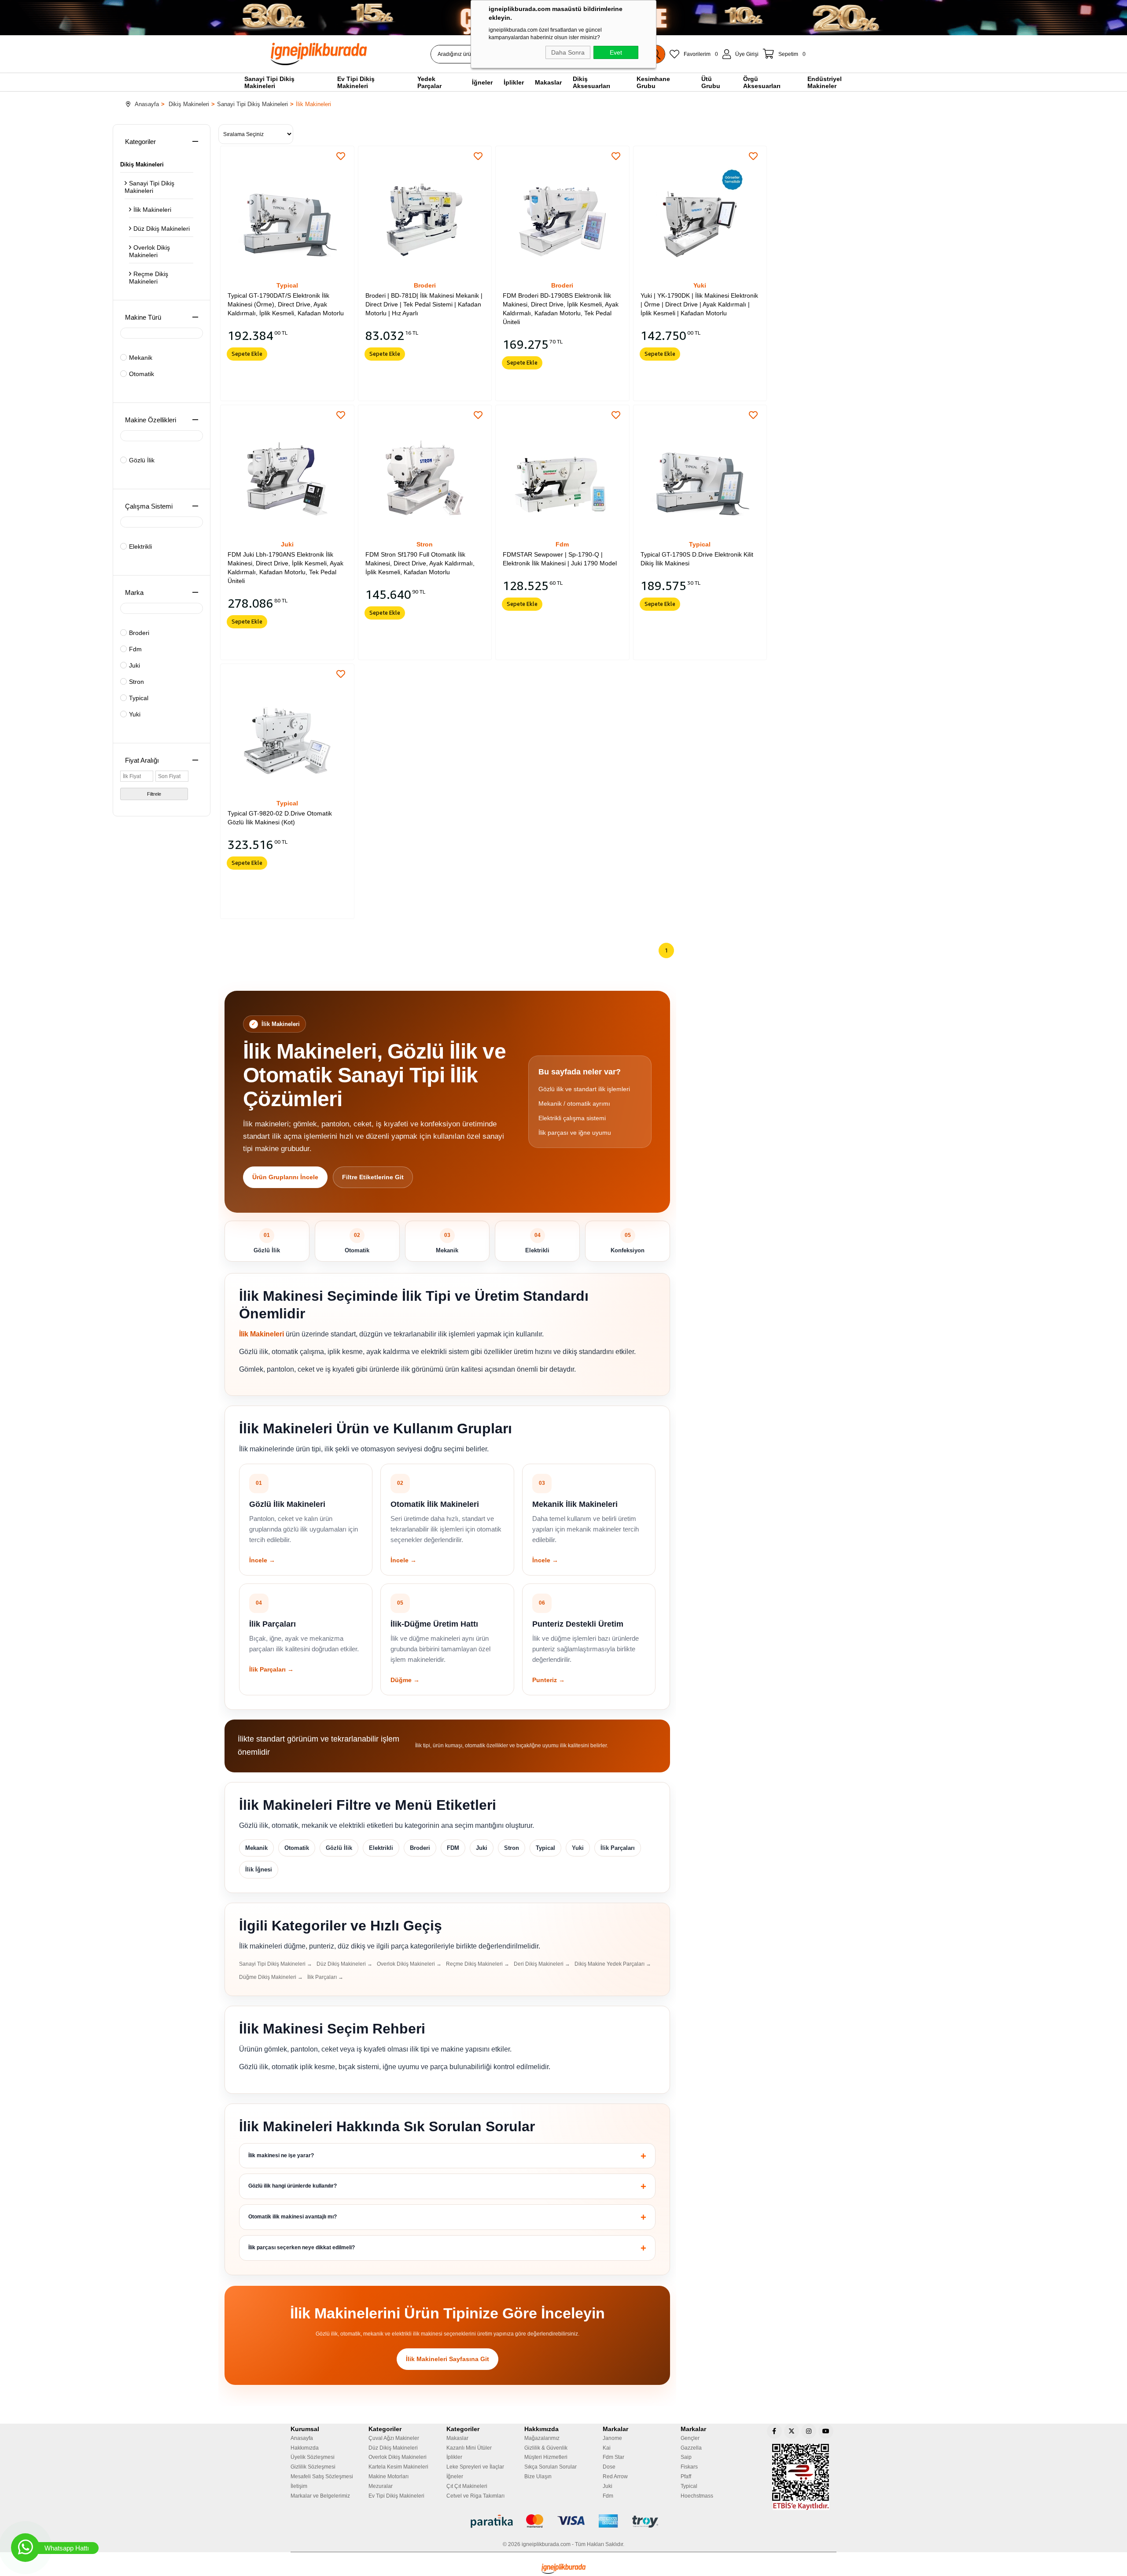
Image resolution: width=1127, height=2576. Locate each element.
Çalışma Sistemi (149, 506)
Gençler (690, 2438)
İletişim (299, 2486)
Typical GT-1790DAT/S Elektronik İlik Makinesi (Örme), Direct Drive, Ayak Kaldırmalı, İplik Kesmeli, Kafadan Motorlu (286, 304)
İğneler (455, 2476)
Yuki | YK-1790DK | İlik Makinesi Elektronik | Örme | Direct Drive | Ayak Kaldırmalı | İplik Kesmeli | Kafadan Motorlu (699, 304)
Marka (134, 592)
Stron (136, 682)
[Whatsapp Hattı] (25, 2548)
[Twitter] (792, 2431)
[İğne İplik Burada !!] (563, 2569)
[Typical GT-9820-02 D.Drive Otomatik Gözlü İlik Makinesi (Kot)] (287, 731)
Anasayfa (302, 2438)
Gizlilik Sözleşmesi (313, 2467)
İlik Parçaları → (271, 1669)
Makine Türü (143, 317)
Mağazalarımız (542, 2438)
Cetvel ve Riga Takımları (475, 2496)
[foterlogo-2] (564, 2521)
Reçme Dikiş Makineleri (149, 278)
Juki (134, 665)
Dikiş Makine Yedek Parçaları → (613, 1964)
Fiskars (689, 2467)
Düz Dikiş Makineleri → (344, 1964)
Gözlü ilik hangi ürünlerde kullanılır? (293, 2186)
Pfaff (686, 2476)
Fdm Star (613, 2457)
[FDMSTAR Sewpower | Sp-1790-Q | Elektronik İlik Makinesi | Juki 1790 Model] (562, 472)
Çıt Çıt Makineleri (467, 2486)
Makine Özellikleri (151, 420)
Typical (139, 698)
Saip (686, 2457)
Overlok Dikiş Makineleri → (409, 1964)
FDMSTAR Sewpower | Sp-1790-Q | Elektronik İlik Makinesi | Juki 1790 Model (560, 559)
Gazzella (691, 2448)
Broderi (139, 633)
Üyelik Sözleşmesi (313, 2457)
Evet (616, 52)
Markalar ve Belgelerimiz (320, 2496)
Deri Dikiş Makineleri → (542, 1964)
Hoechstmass (697, 2496)
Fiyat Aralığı (142, 760)
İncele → (262, 1560)
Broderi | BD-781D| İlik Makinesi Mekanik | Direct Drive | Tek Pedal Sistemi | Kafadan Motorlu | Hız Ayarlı (424, 304)
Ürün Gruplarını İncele (285, 1177)
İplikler (454, 2457)
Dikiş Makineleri (142, 164)
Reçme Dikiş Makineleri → (478, 1964)
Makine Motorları (389, 2476)
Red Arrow (615, 2476)
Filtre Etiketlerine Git (373, 1177)
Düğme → (405, 1680)
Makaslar (457, 2438)
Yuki (135, 714)
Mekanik (141, 358)
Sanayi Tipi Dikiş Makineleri (149, 187)
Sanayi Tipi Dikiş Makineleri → (276, 1964)
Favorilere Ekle (341, 156)
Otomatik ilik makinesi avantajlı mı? (293, 2217)
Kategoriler (140, 142)
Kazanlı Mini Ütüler (469, 2448)
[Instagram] (809, 2431)
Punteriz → (549, 1680)
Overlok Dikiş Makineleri (149, 251)
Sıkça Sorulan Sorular (551, 2467)
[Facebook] (774, 2431)
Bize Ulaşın (538, 2476)
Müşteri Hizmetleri (546, 2457)
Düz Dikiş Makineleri (162, 229)
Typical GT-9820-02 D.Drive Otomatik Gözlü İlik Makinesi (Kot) (280, 818)
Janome (612, 2438)
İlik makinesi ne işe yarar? (281, 2155)
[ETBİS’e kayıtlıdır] (801, 2477)
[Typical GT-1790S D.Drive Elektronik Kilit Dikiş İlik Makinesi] (700, 472)
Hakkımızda (305, 2448)
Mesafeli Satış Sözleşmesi (322, 2476)
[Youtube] (826, 2431)
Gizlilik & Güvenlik (546, 2448)
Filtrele (154, 794)
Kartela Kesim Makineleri (398, 2467)
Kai (607, 2448)
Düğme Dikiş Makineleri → (271, 1977)
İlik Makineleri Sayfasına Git (447, 2359)
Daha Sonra (568, 52)
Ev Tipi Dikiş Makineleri (396, 2496)
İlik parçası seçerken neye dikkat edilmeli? (302, 2248)
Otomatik (142, 374)
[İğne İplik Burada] (369, 54)
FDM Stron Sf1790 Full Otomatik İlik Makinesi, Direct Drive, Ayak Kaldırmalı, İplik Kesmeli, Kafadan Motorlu (420, 563)
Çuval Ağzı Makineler (394, 2438)
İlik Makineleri (152, 210)
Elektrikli (140, 546)
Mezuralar (381, 2486)
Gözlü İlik (142, 460)
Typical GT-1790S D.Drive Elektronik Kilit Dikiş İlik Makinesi (697, 559)
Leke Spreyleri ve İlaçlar (475, 2467)
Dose (609, 2467)
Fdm (135, 649)
